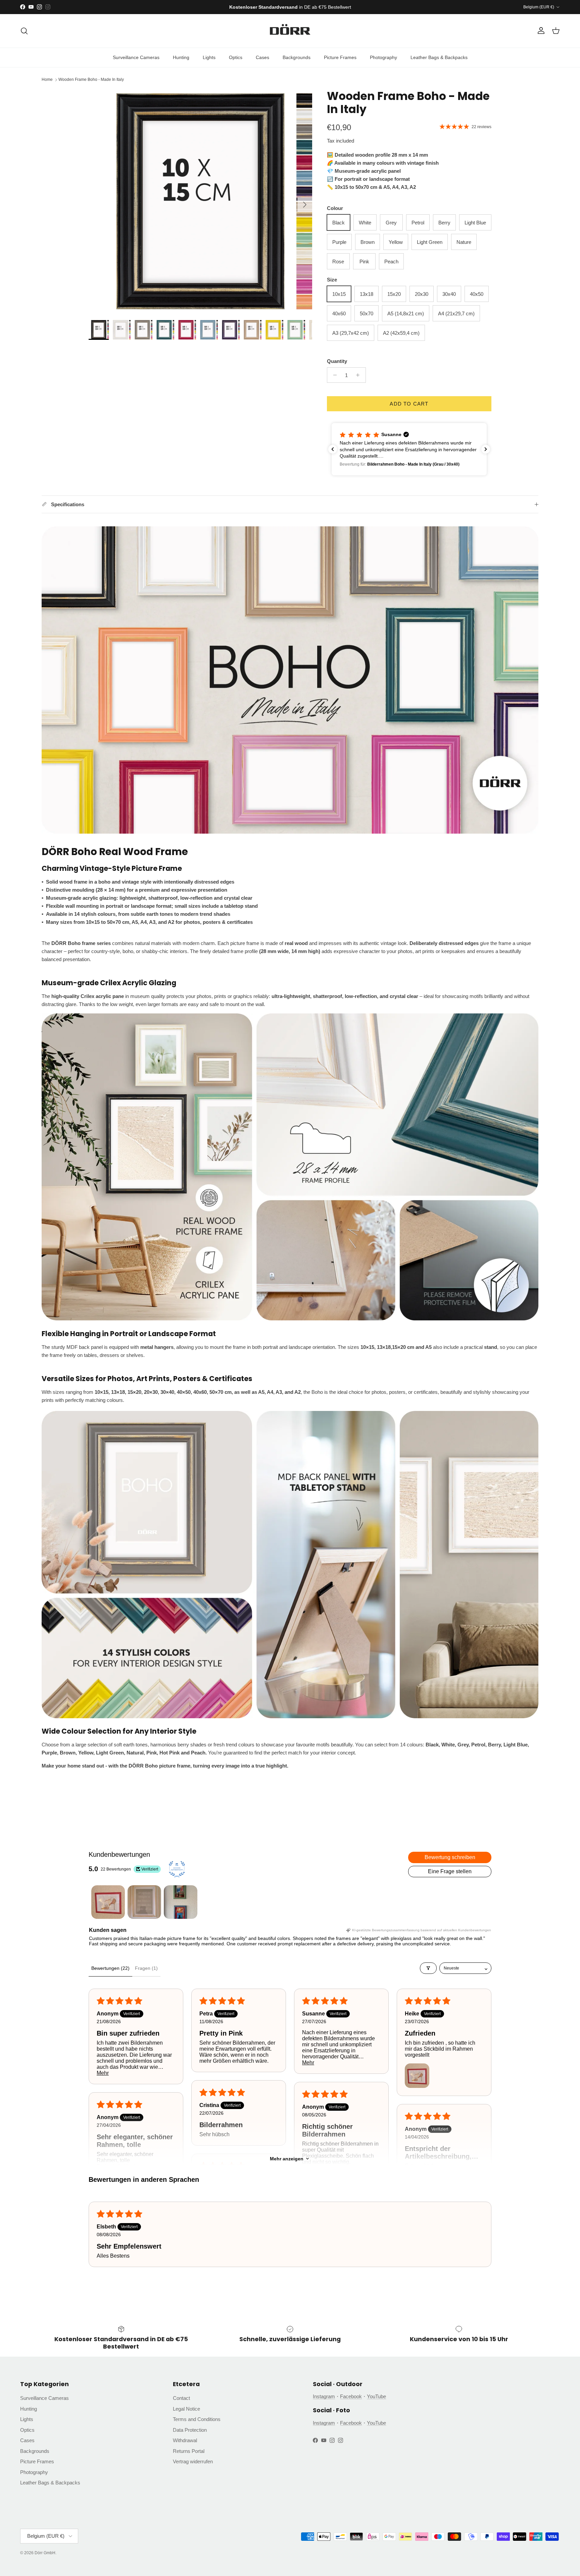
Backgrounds (297, 57)
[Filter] (428, 1968)
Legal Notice (186, 2409)
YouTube (376, 2396)
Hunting (181, 57)
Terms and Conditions (197, 2419)
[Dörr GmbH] (290, 31)
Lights (209, 57)
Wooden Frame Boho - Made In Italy (91, 80)
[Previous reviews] (333, 449)
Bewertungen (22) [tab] (110, 1968)
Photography (383, 57)
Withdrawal (185, 2440)
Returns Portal (189, 2451)
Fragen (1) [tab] (146, 1968)
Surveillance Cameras (136, 57)
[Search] (24, 31)
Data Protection (190, 2430)
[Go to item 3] (181, 1902)
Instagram (324, 2396)
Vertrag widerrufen (193, 2461)
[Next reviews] (486, 449)
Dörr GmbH (45, 2553)
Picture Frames (340, 57)
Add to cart (409, 404)
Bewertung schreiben (450, 1857)
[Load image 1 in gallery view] (200, 201)
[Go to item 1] (108, 1902)
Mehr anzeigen (287, 2159)
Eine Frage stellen (450, 1871)
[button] (455, 449)
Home (47, 80)
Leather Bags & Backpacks (439, 57)
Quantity (337, 361)
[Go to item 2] (144, 1902)
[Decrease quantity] (333, 375)
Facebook (351, 2396)
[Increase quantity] (360, 375)
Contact (181, 2398)
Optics (236, 57)
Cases (262, 57)
